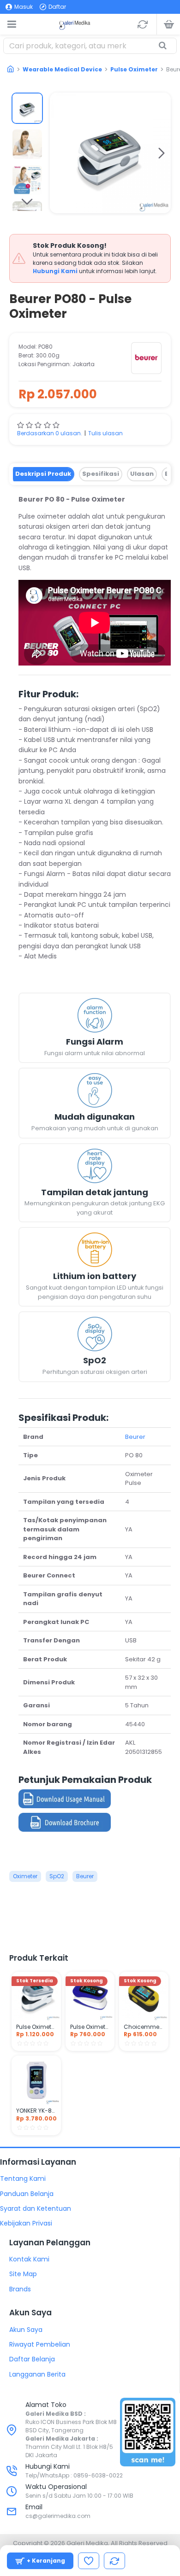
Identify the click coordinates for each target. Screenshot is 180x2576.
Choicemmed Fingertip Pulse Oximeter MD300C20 (144, 2027)
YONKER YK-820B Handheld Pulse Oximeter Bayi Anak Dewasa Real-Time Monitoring (36, 2111)
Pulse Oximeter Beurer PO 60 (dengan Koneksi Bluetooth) (36, 2027)
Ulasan (142, 474)
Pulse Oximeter (134, 69)
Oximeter (25, 1876)
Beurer (135, 1437)
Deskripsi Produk (43, 474)
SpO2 (57, 1876)
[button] (59, 153)
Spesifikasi (101, 474)
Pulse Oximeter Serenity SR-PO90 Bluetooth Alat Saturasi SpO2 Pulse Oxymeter (90, 2027)
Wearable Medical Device (62, 69)
